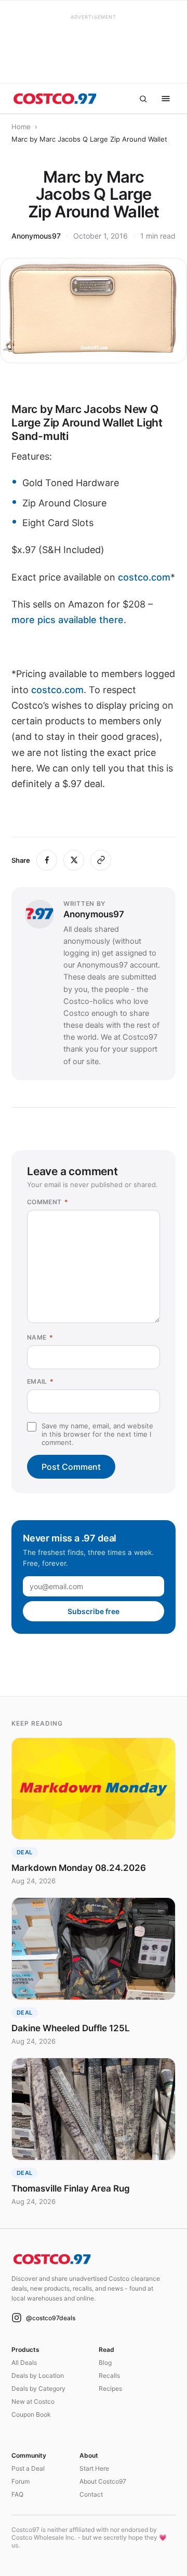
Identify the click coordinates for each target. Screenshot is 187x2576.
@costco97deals (51, 2318)
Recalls (109, 2375)
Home (21, 127)
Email (41, 1381)
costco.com (144, 577)
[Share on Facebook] (47, 860)
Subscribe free (94, 1611)
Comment (48, 1202)
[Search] (143, 99)
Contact (91, 2494)
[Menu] (166, 99)
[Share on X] (74, 860)
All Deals (24, 2363)
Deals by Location (38, 2375)
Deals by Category (38, 2388)
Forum (21, 2481)
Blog (105, 2363)
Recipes (110, 2388)
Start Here (94, 2468)
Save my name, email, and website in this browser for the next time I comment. (97, 1434)
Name (40, 1337)
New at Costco (33, 2401)
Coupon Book (31, 2414)
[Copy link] (101, 860)
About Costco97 (103, 2481)
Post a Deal (28, 2468)
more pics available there (68, 620)
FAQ (17, 2494)
